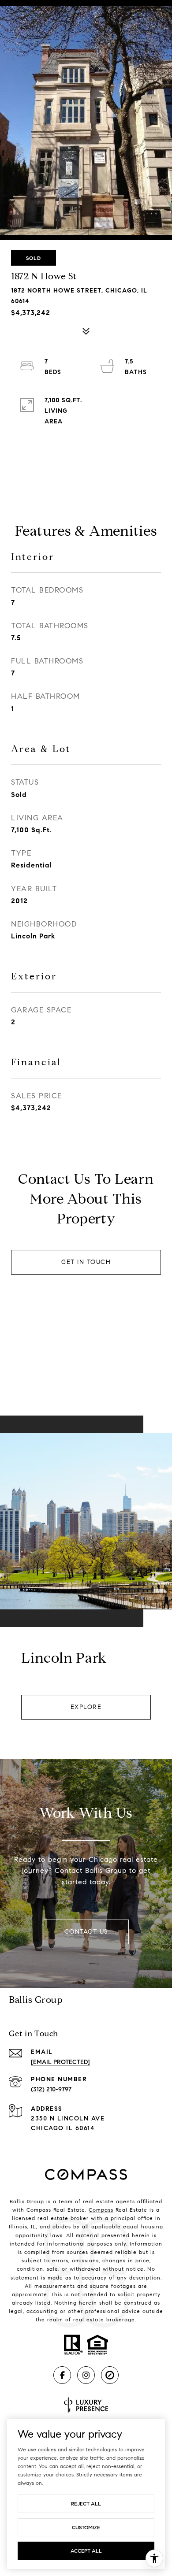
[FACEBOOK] (62, 2375)
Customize (86, 2527)
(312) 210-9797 (51, 2089)
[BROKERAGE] (110, 2375)
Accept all (86, 2551)
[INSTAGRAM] (86, 2375)
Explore (86, 1707)
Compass (101, 2210)
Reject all (86, 2504)
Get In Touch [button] (86, 1262)
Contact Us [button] (86, 1932)
